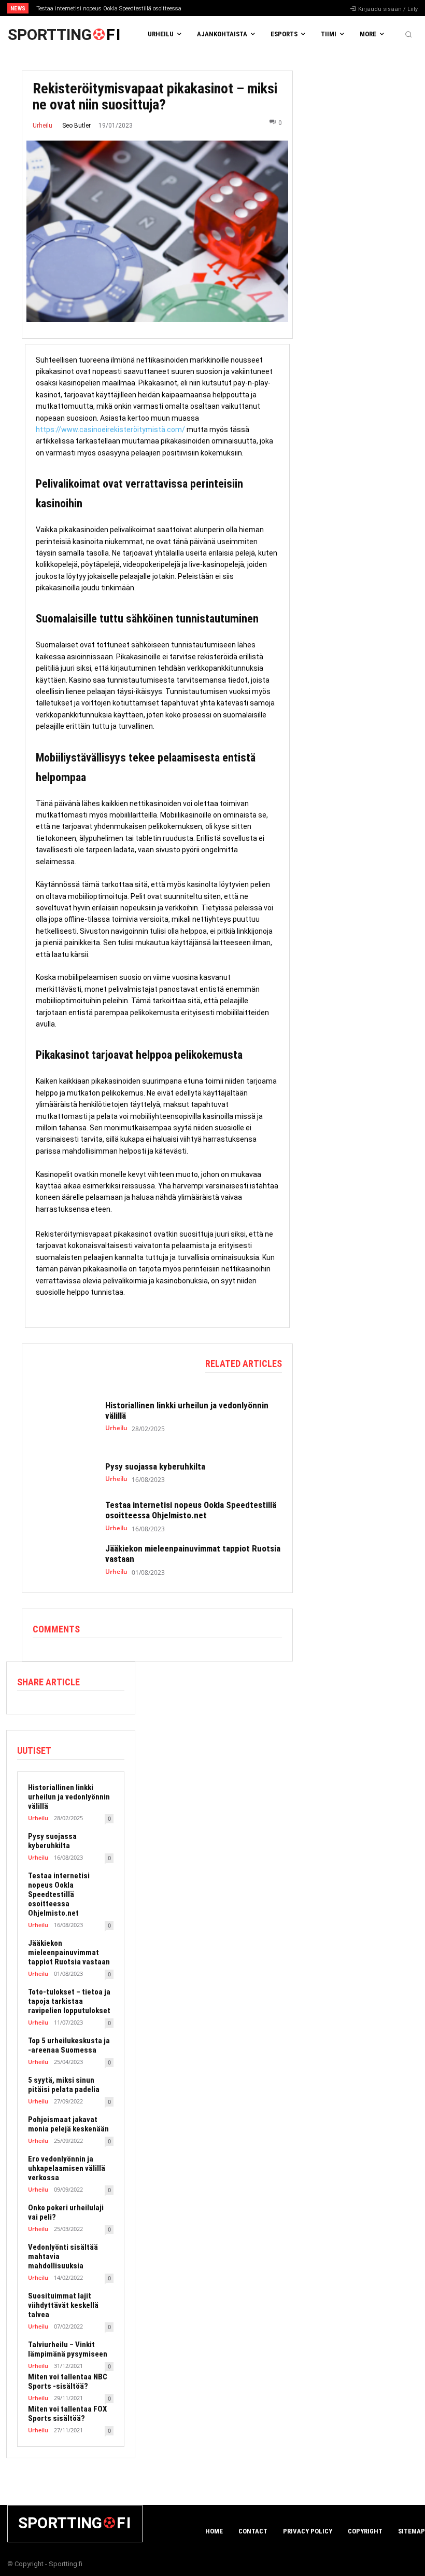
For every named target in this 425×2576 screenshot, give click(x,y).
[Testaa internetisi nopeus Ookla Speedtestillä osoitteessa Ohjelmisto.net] (64, 1516)
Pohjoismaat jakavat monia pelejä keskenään (68, 2124)
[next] (234, 8)
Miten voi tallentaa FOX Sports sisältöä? (67, 2414)
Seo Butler (76, 126)
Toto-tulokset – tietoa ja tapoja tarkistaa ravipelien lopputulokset (69, 2001)
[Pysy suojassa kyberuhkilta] (64, 1473)
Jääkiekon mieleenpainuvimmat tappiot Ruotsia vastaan (69, 1952)
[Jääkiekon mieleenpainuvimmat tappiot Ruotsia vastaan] (64, 1560)
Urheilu (42, 126)
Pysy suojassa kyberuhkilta (155, 1466)
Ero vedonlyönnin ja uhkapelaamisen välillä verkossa (67, 2168)
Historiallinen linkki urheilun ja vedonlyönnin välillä (69, 1797)
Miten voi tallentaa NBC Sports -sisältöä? (68, 2381)
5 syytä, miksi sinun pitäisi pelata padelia (64, 2085)
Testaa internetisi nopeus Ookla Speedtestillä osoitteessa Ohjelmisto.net (191, 1510)
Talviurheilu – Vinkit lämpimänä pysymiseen (68, 2349)
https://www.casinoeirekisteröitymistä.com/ (110, 430)
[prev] (217, 8)
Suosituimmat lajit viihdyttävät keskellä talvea (63, 2305)
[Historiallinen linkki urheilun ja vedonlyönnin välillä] (64, 1416)
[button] (408, 34)
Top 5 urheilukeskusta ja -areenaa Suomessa (69, 2045)
